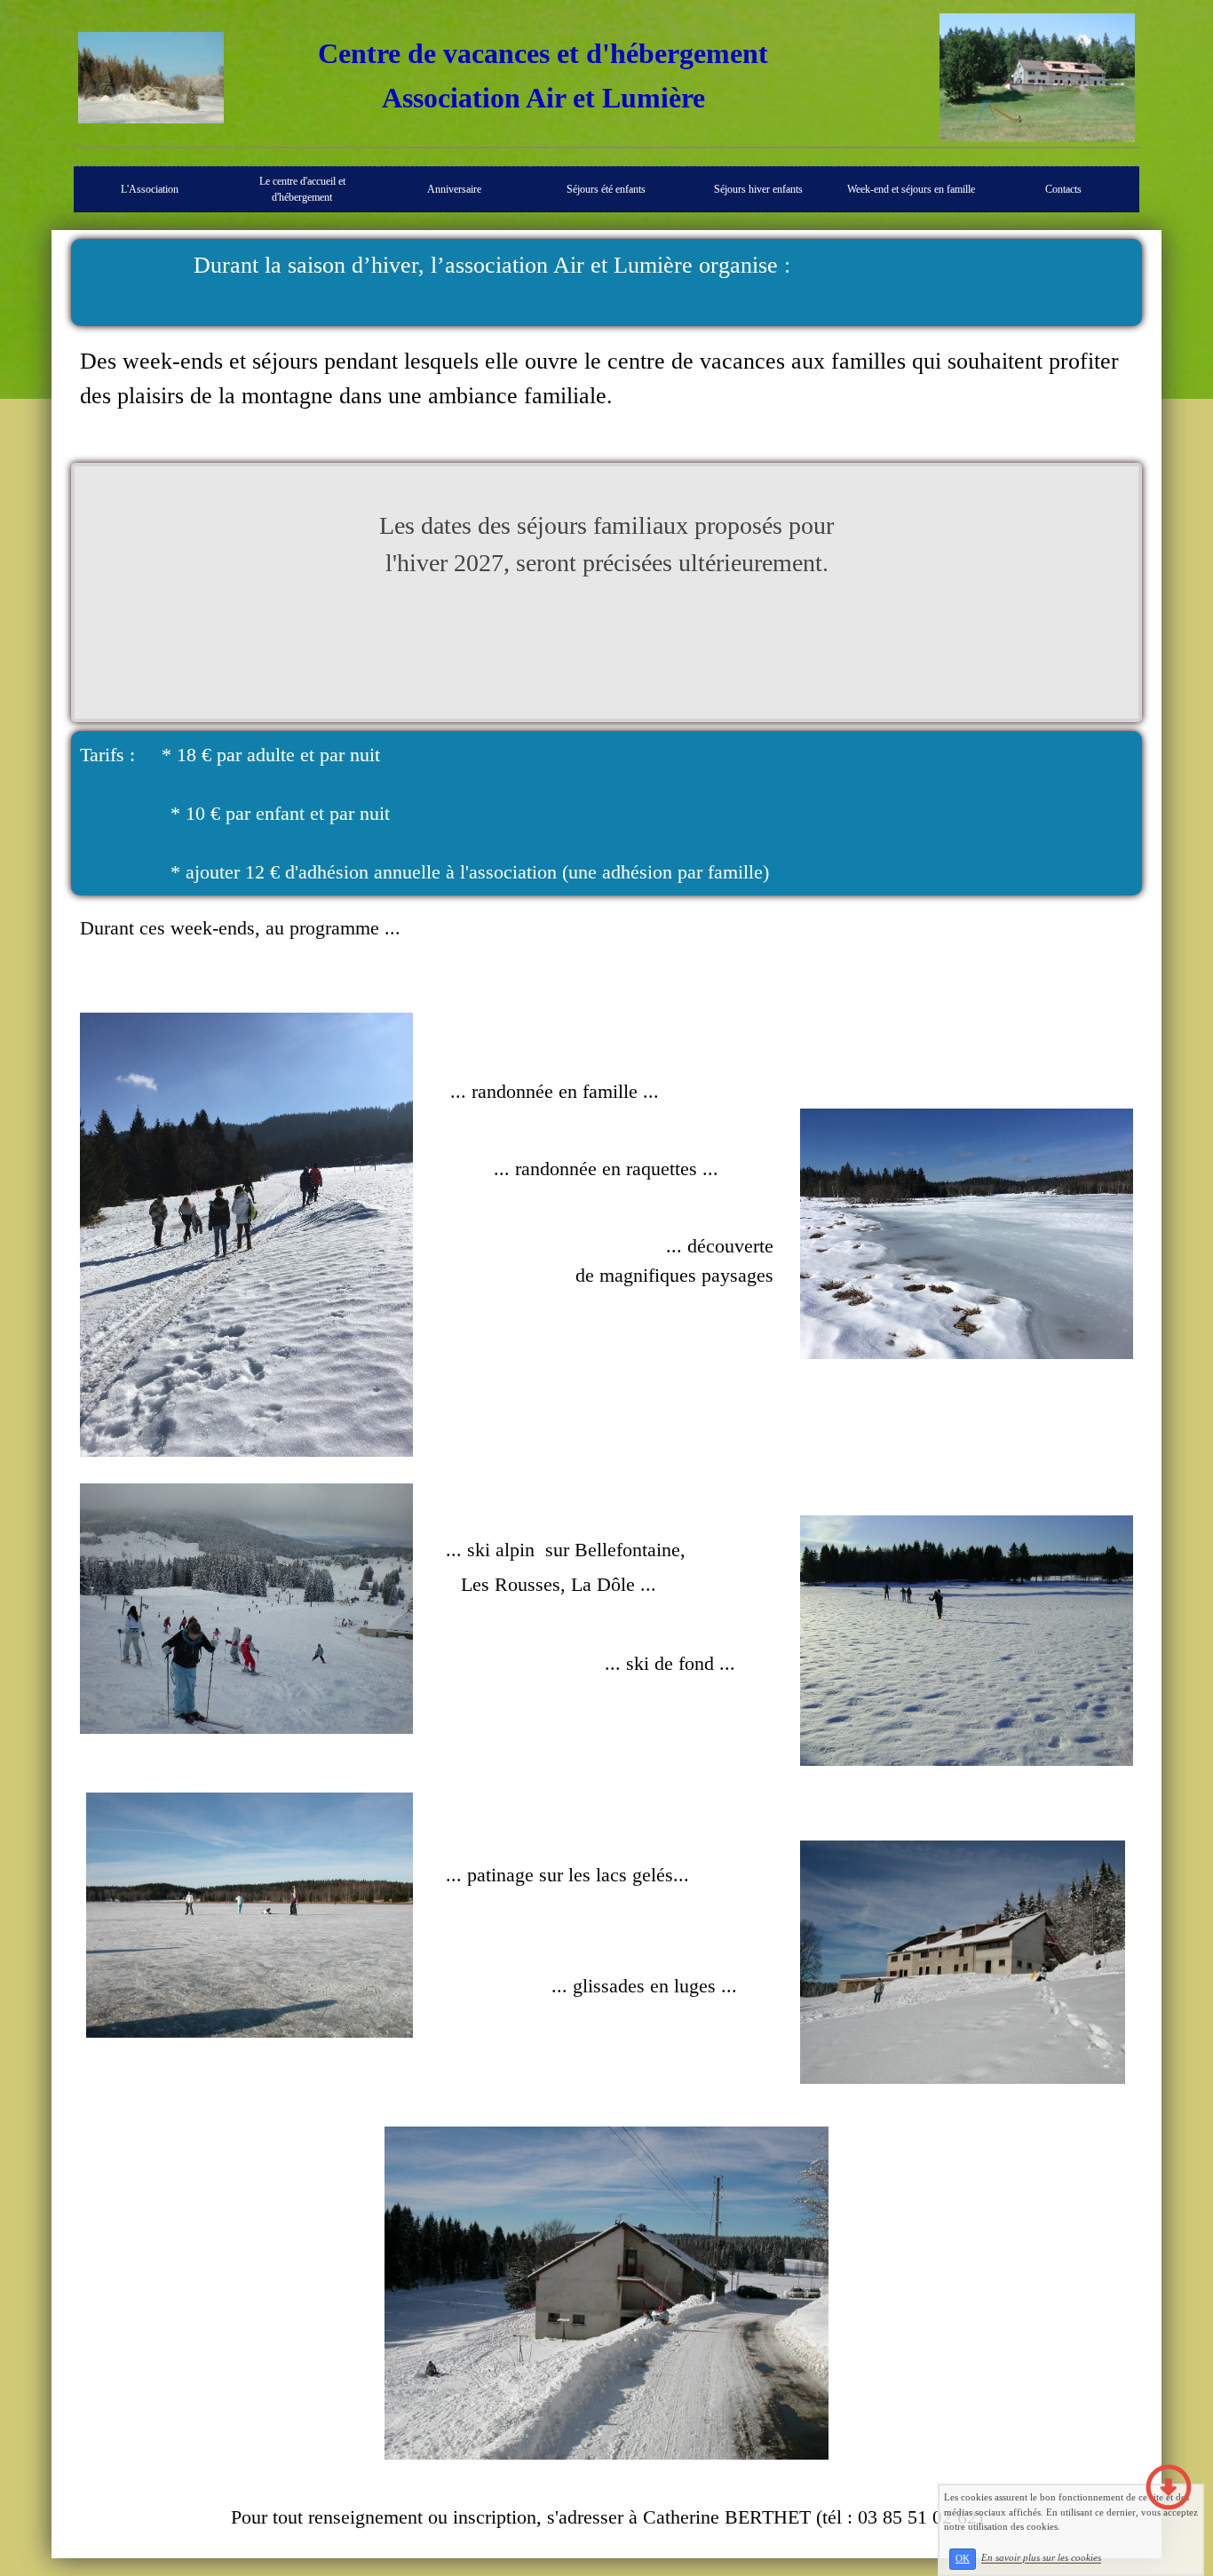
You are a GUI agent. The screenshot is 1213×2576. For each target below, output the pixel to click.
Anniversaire (454, 189)
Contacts (1063, 189)
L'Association (150, 189)
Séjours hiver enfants (758, 189)
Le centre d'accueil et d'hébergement (302, 189)
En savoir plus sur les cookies (1041, 2558)
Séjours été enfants (606, 189)
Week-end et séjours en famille (911, 189)
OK (963, 2559)
